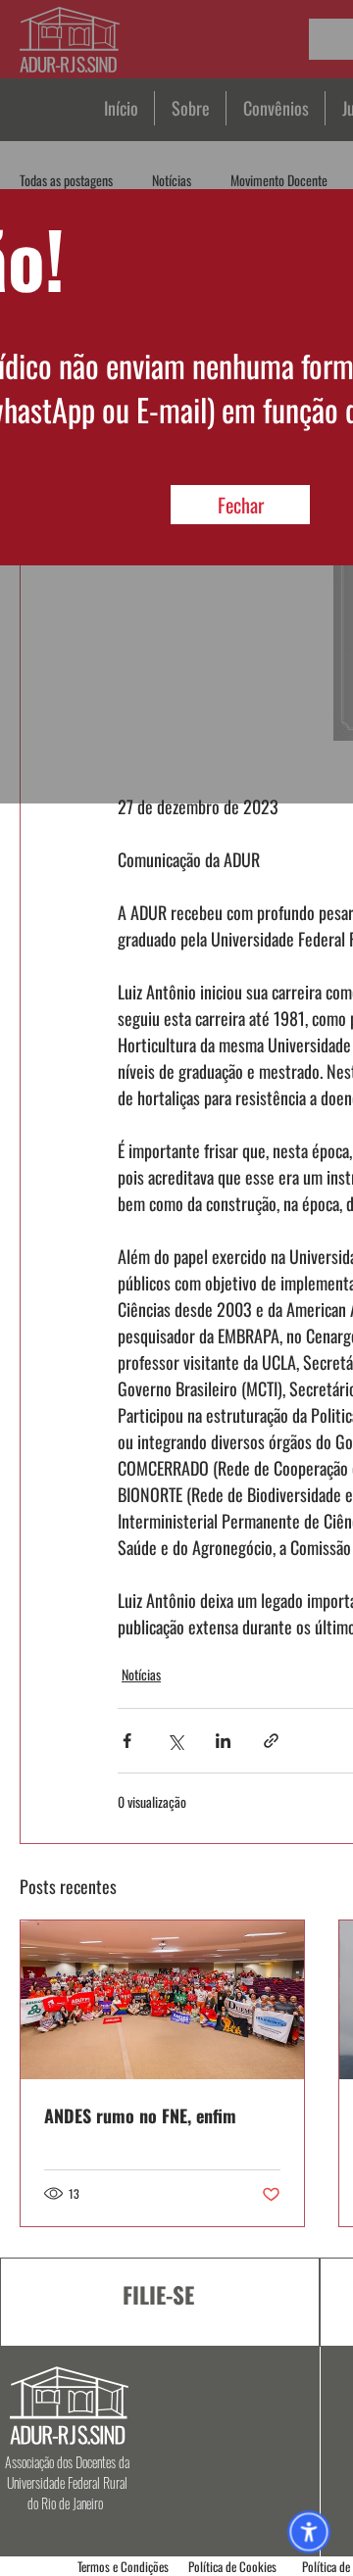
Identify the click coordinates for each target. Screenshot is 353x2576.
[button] (240, 505)
